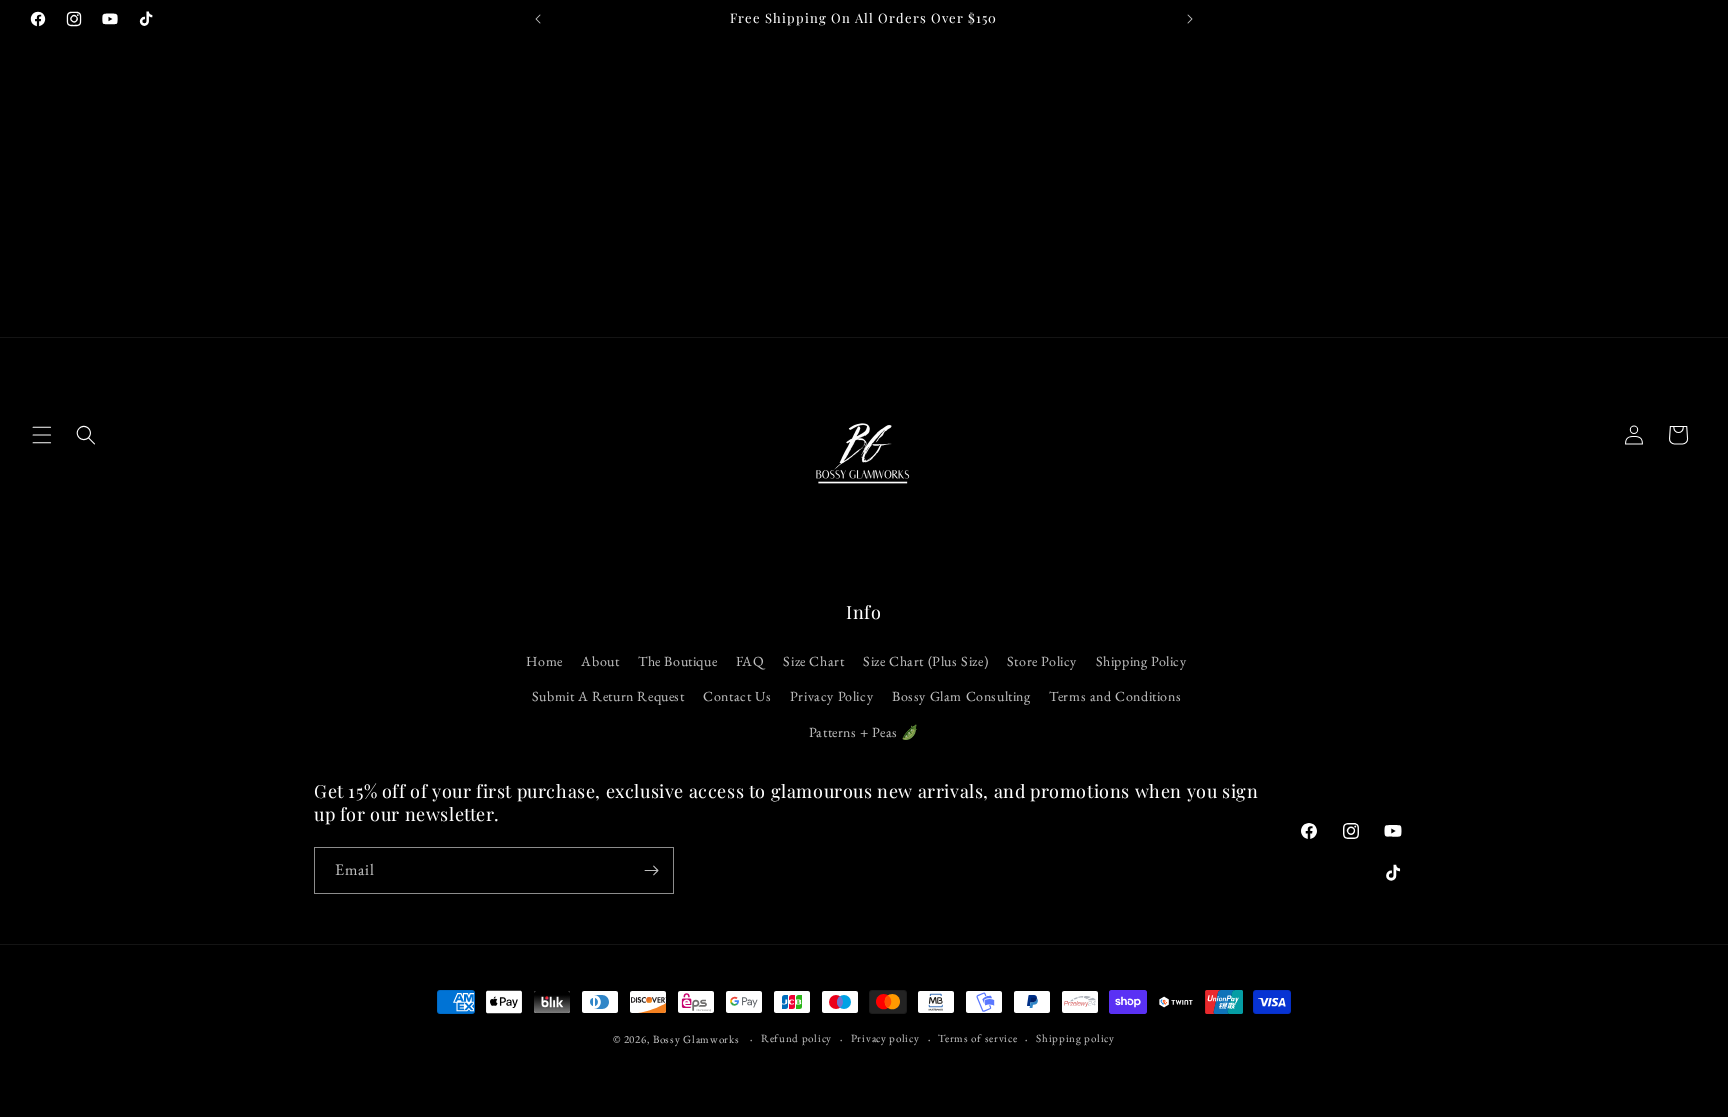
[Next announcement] (1190, 19)
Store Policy (1042, 661)
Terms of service (977, 1038)
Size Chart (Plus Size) (925, 661)
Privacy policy (885, 1038)
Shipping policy (1075, 1038)
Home (544, 661)
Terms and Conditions (1115, 696)
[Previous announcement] (538, 19)
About (600, 661)
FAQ (750, 661)
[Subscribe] (651, 870)
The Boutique (677, 661)
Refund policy (796, 1038)
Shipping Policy (1141, 661)
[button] (42, 435)
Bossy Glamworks (696, 1039)
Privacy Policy (831, 696)
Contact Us (737, 696)
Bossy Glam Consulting (961, 696)
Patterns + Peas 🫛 (864, 732)
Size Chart (813, 661)
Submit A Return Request (608, 696)
